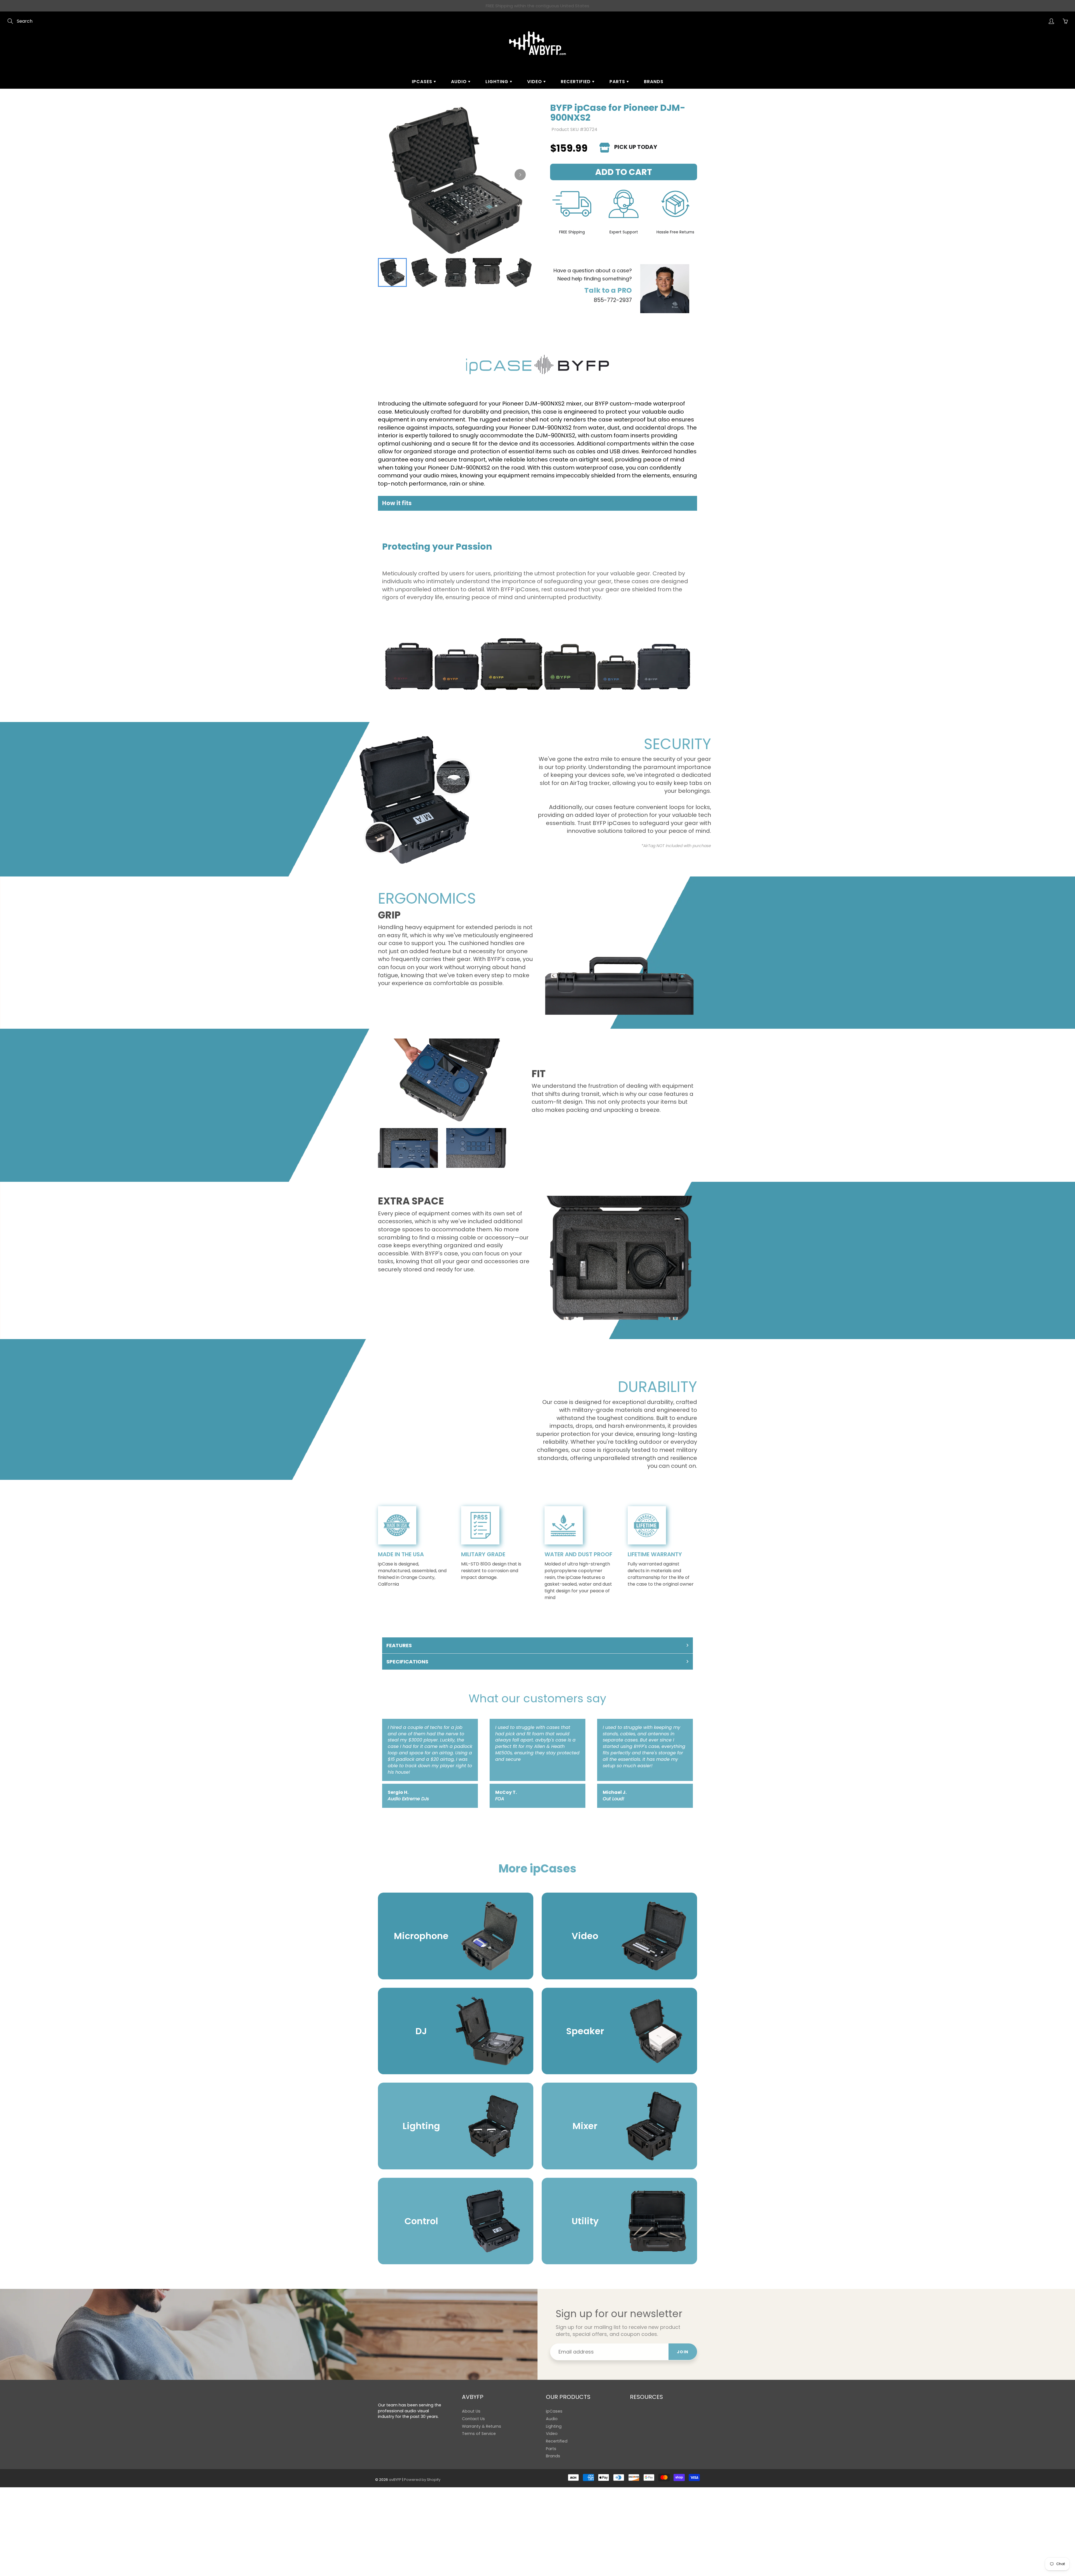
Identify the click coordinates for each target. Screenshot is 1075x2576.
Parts (618, 82)
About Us (471, 2411)
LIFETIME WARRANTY (655, 1554)
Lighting (498, 82)
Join (683, 2352)
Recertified (576, 82)
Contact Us (473, 2419)
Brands (654, 82)
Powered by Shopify (422, 2480)
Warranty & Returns (482, 2426)
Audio (460, 82)
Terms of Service (479, 2434)
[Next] (520, 175)
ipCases (423, 82)
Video (535, 82)
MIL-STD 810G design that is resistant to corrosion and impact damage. (491, 1571)
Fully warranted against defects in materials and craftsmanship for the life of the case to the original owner (661, 1574)
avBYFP (395, 2480)
